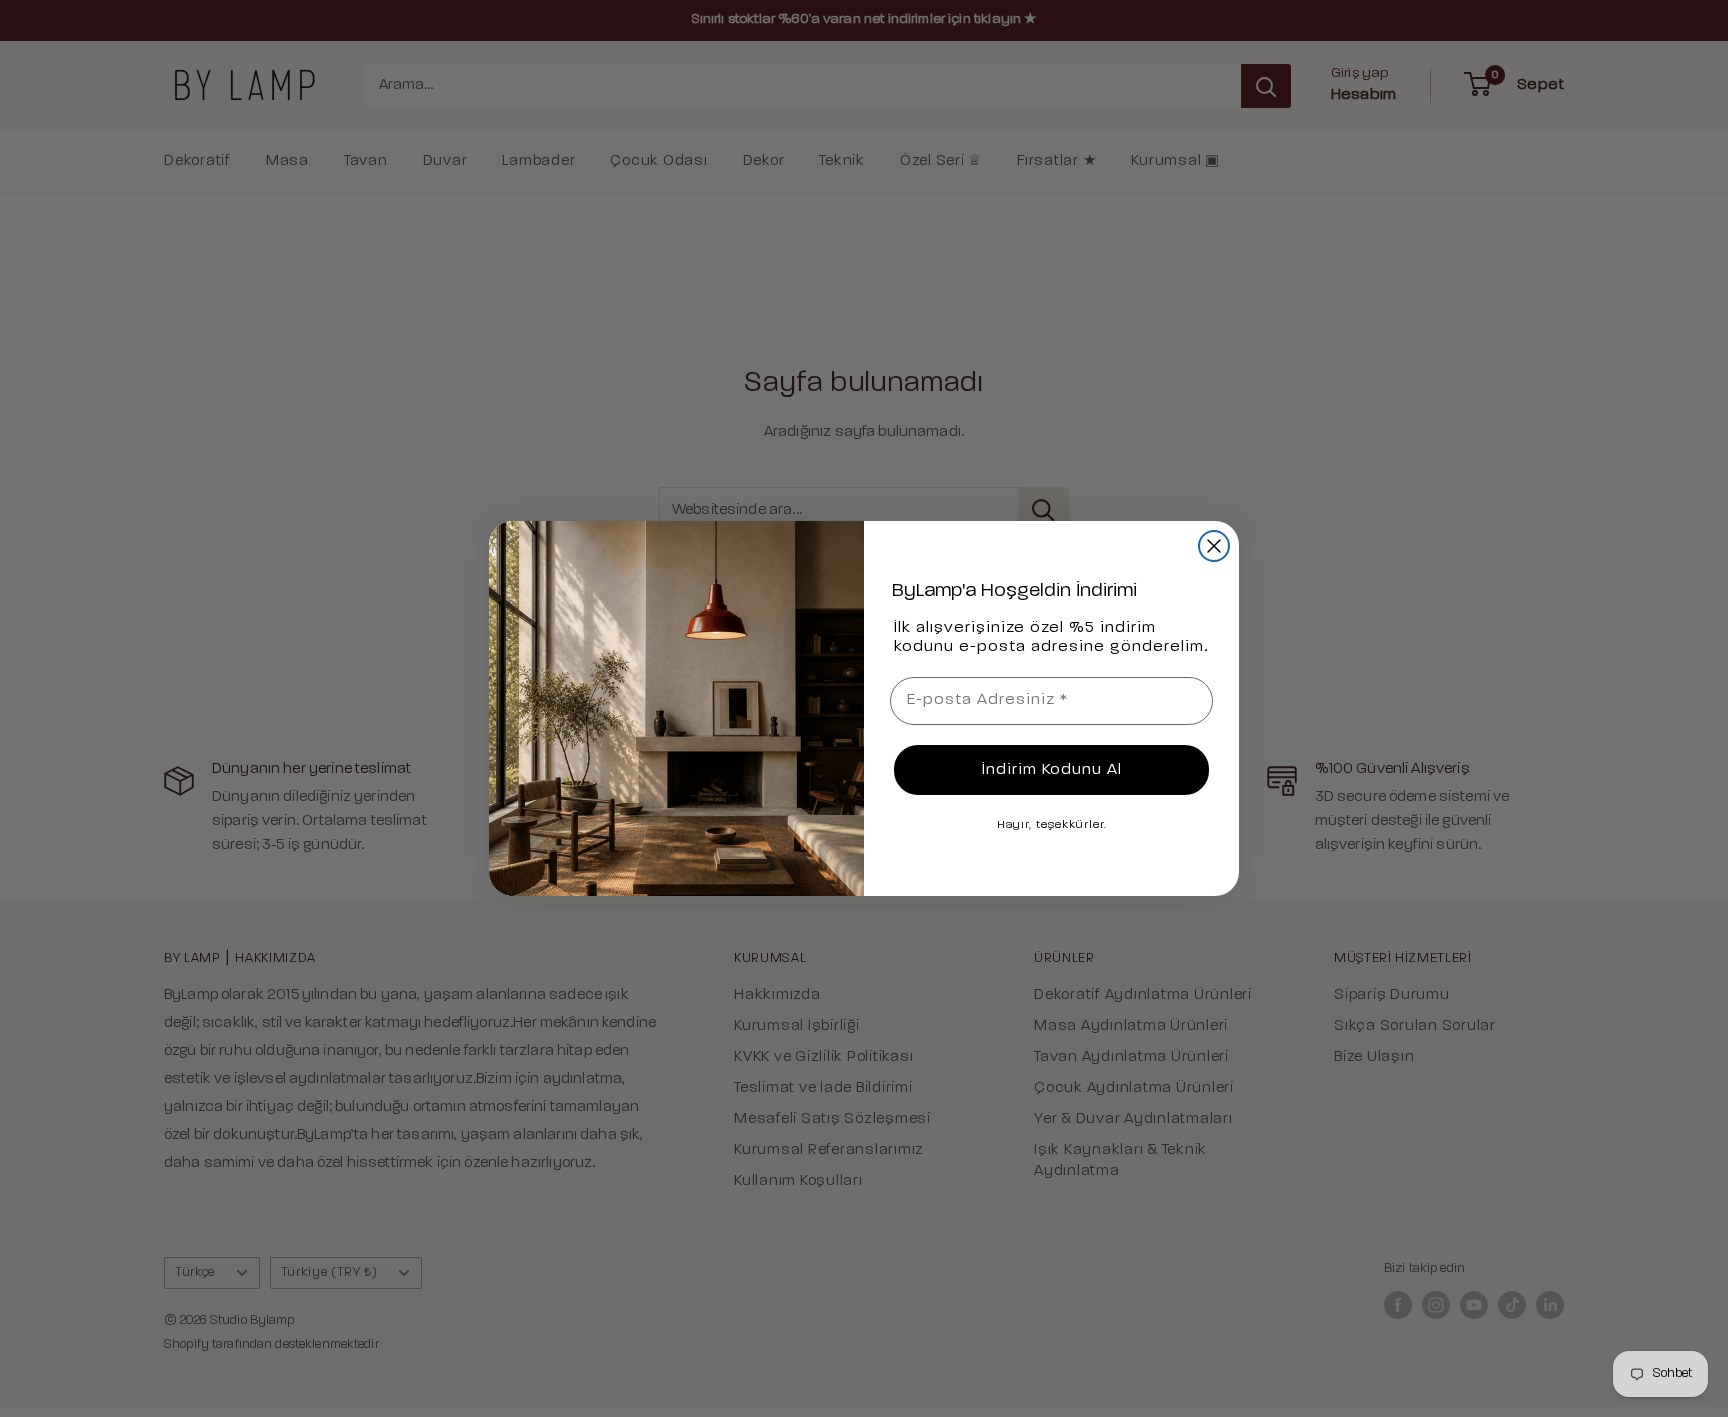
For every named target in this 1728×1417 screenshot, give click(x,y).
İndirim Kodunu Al (1052, 770)
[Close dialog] (1214, 546)
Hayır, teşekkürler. (1052, 825)
